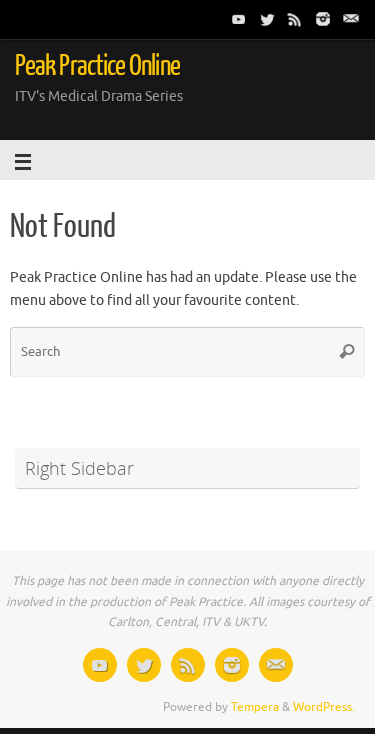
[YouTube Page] (239, 19)
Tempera (255, 707)
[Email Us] (351, 19)
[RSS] (295, 19)
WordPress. (324, 707)
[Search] (347, 352)
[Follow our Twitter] (267, 19)
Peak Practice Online (97, 66)
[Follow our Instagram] (323, 19)
